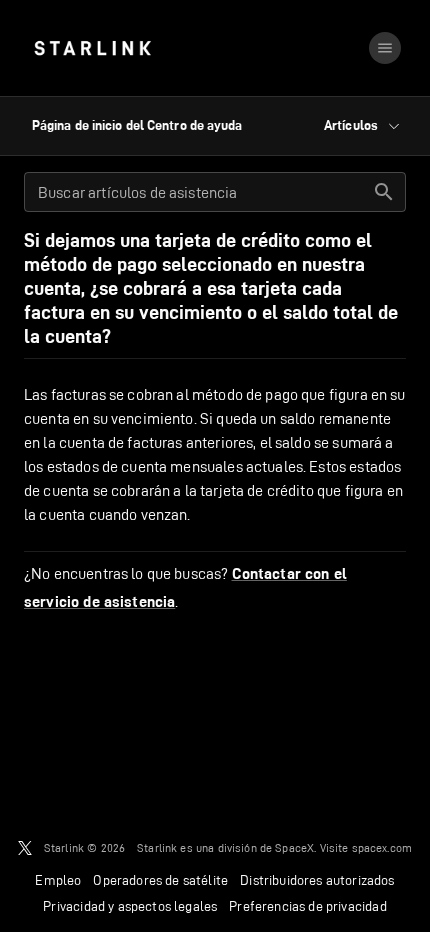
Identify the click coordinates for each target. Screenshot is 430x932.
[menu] (385, 48)
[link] (92, 48)
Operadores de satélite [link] (160, 880)
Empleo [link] (58, 880)
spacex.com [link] (382, 847)
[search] (384, 192)
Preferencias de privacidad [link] (307, 906)
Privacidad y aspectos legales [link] (130, 906)
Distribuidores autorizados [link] (317, 880)
